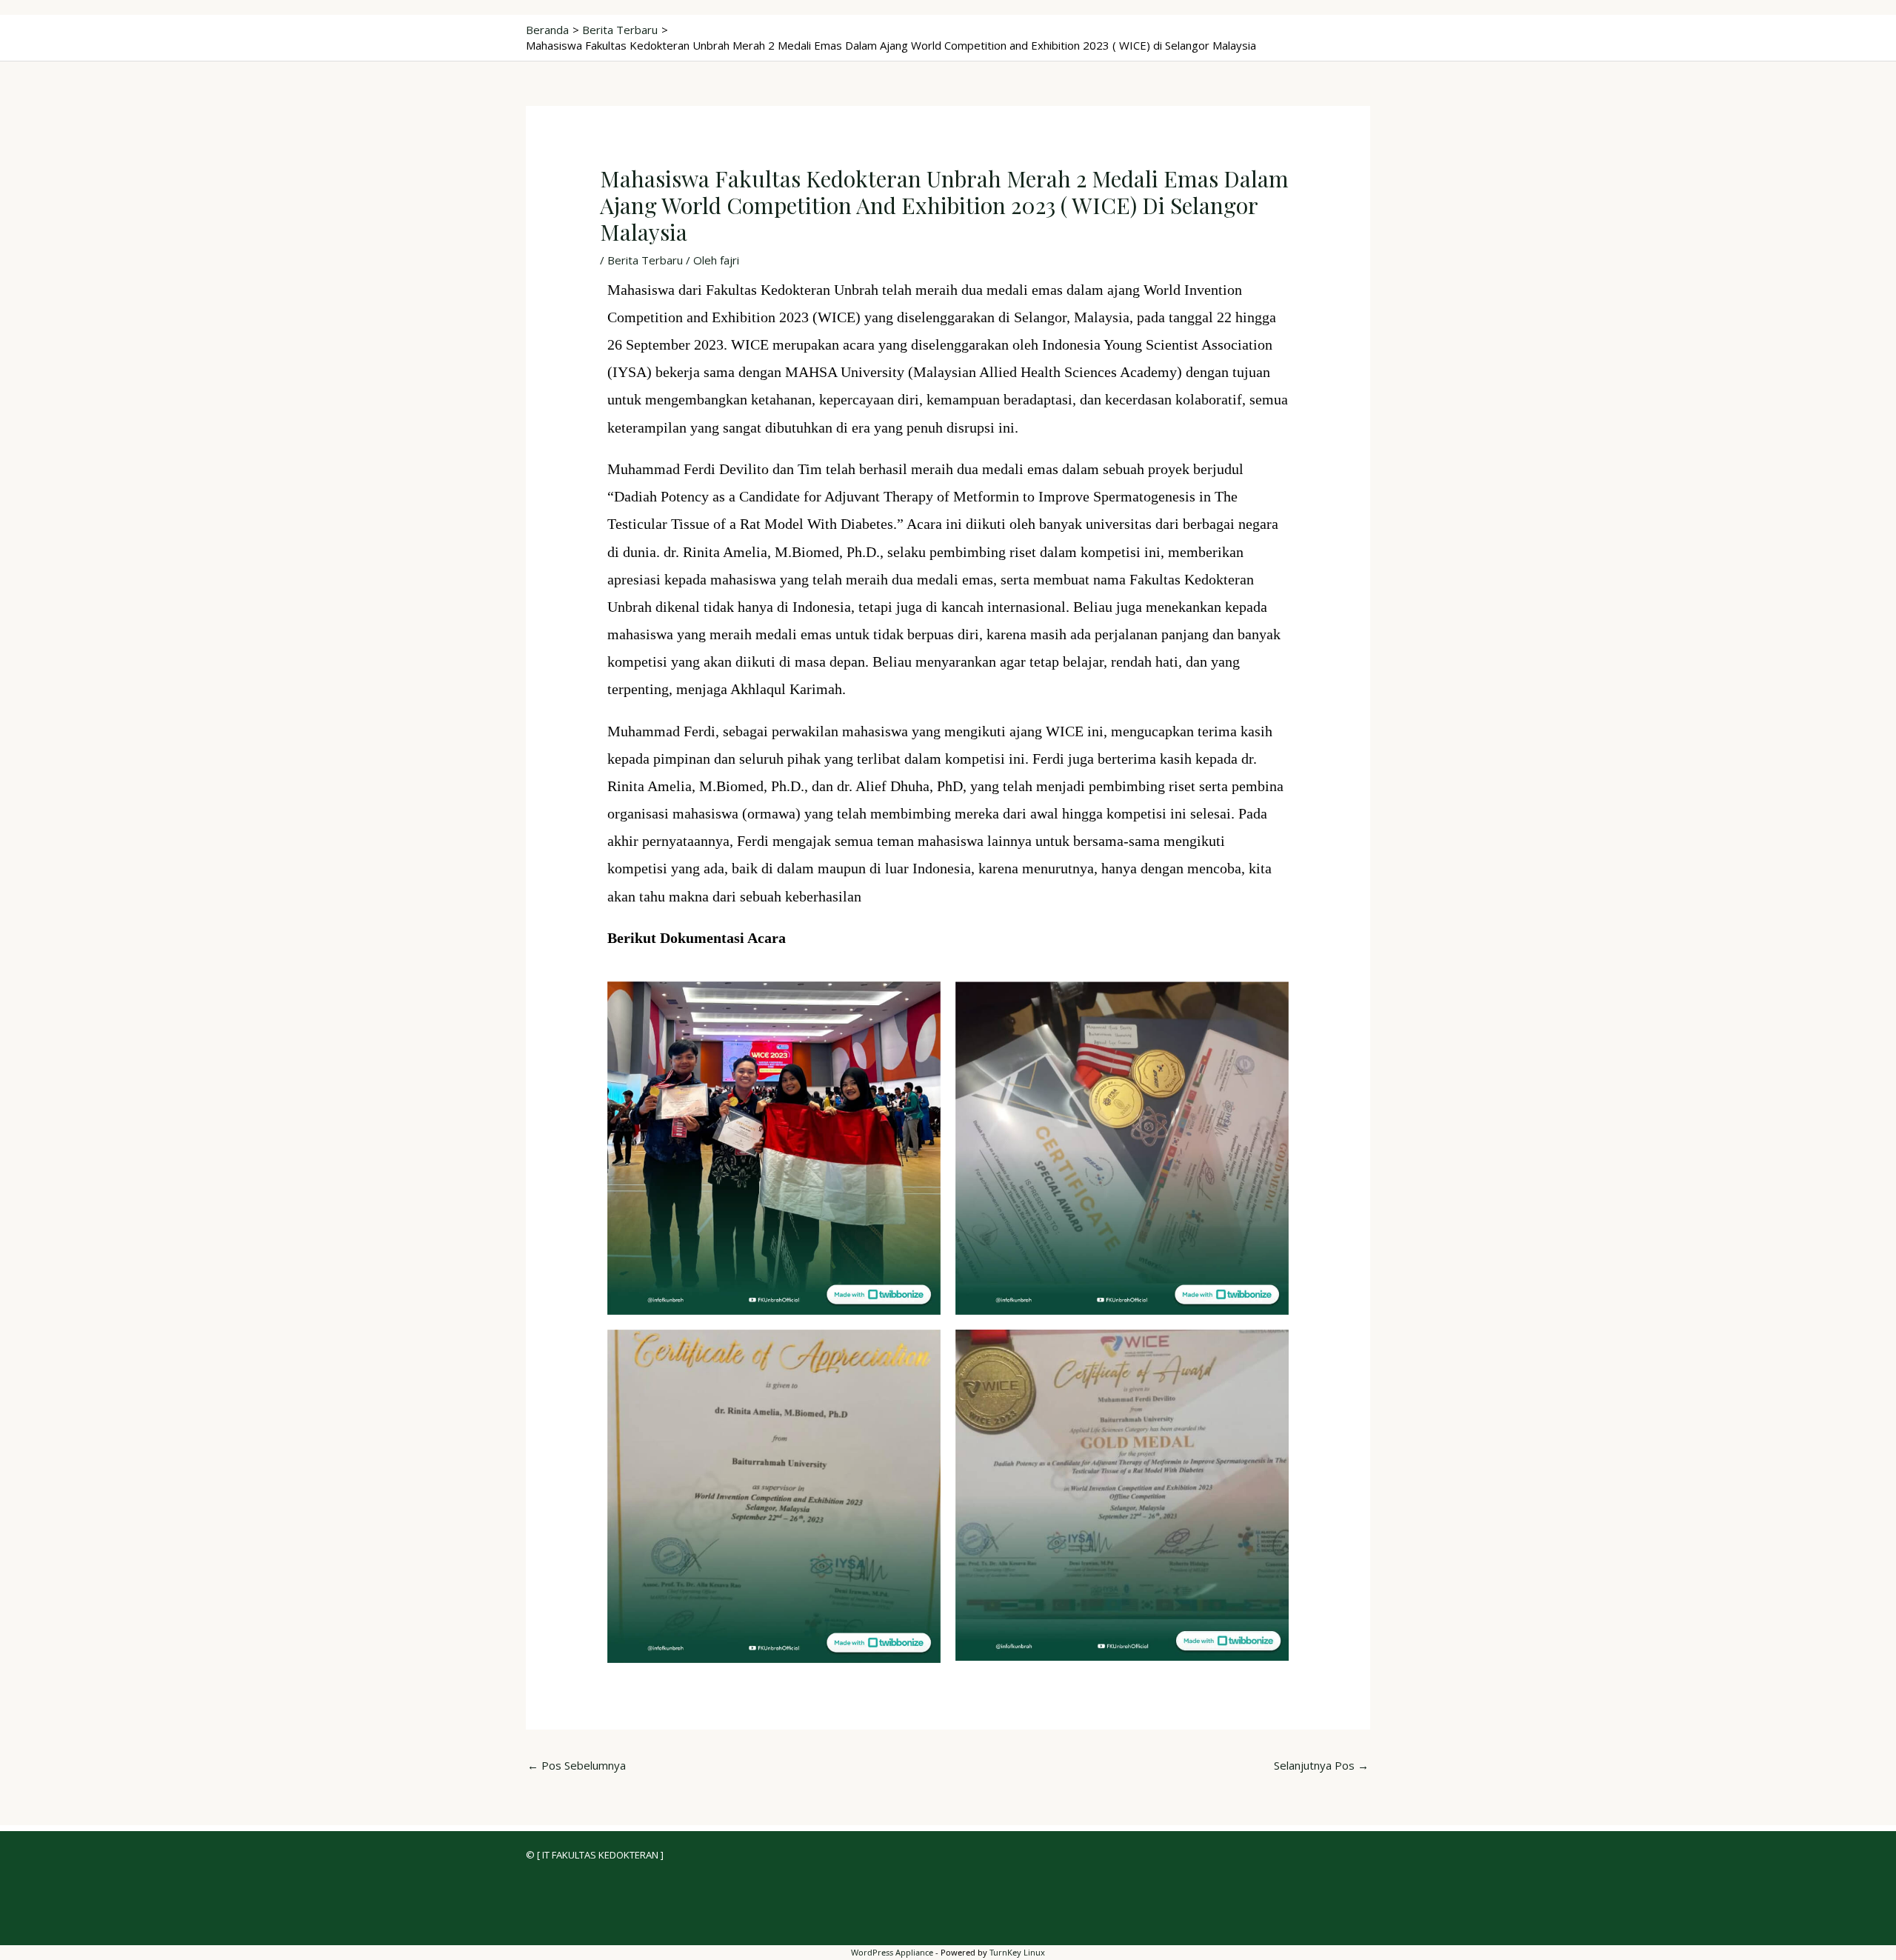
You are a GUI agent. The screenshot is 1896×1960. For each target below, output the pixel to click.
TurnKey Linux (1017, 1952)
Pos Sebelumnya (577, 1765)
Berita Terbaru (645, 260)
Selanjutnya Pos (1321, 1765)
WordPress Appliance (892, 1952)
